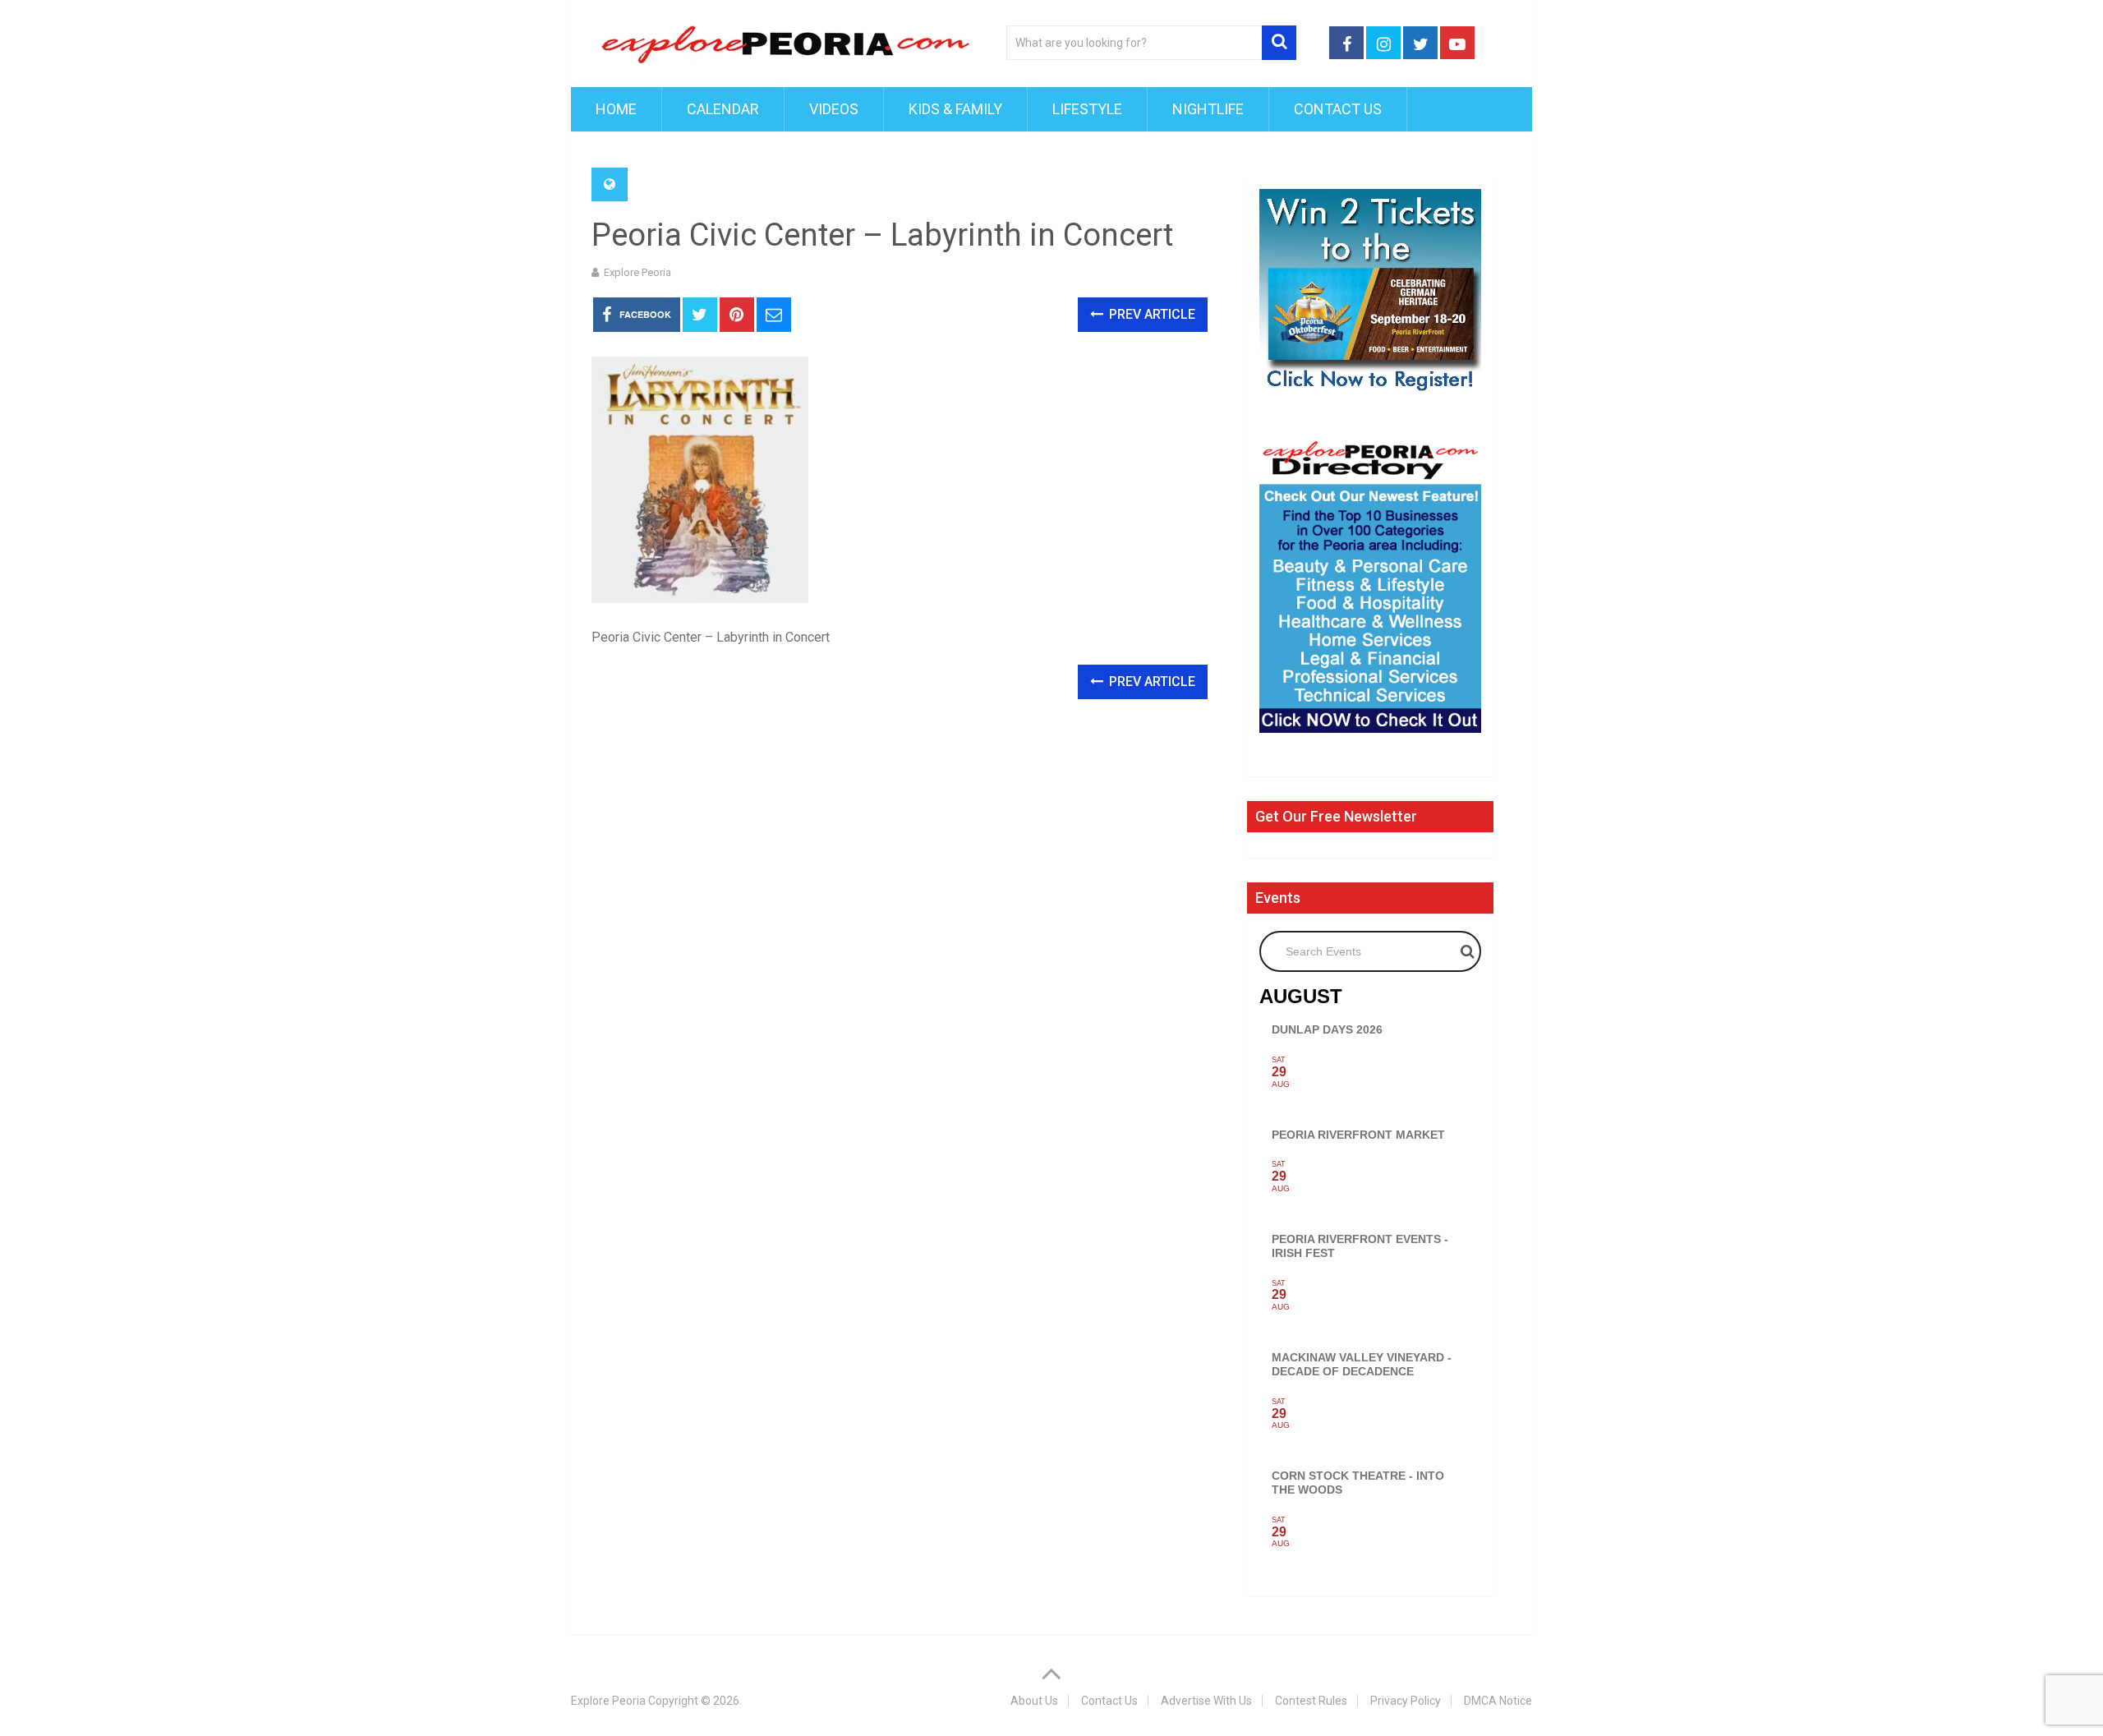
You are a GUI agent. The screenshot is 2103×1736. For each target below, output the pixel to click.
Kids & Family (955, 109)
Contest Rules (1311, 1701)
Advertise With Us (1206, 1701)
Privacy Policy (1406, 1701)
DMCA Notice (1498, 1701)
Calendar (723, 109)
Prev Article (1150, 314)
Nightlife (1208, 109)
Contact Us (1338, 109)
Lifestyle (1087, 109)
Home (616, 109)
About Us (1034, 1701)
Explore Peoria (637, 272)
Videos (834, 109)
